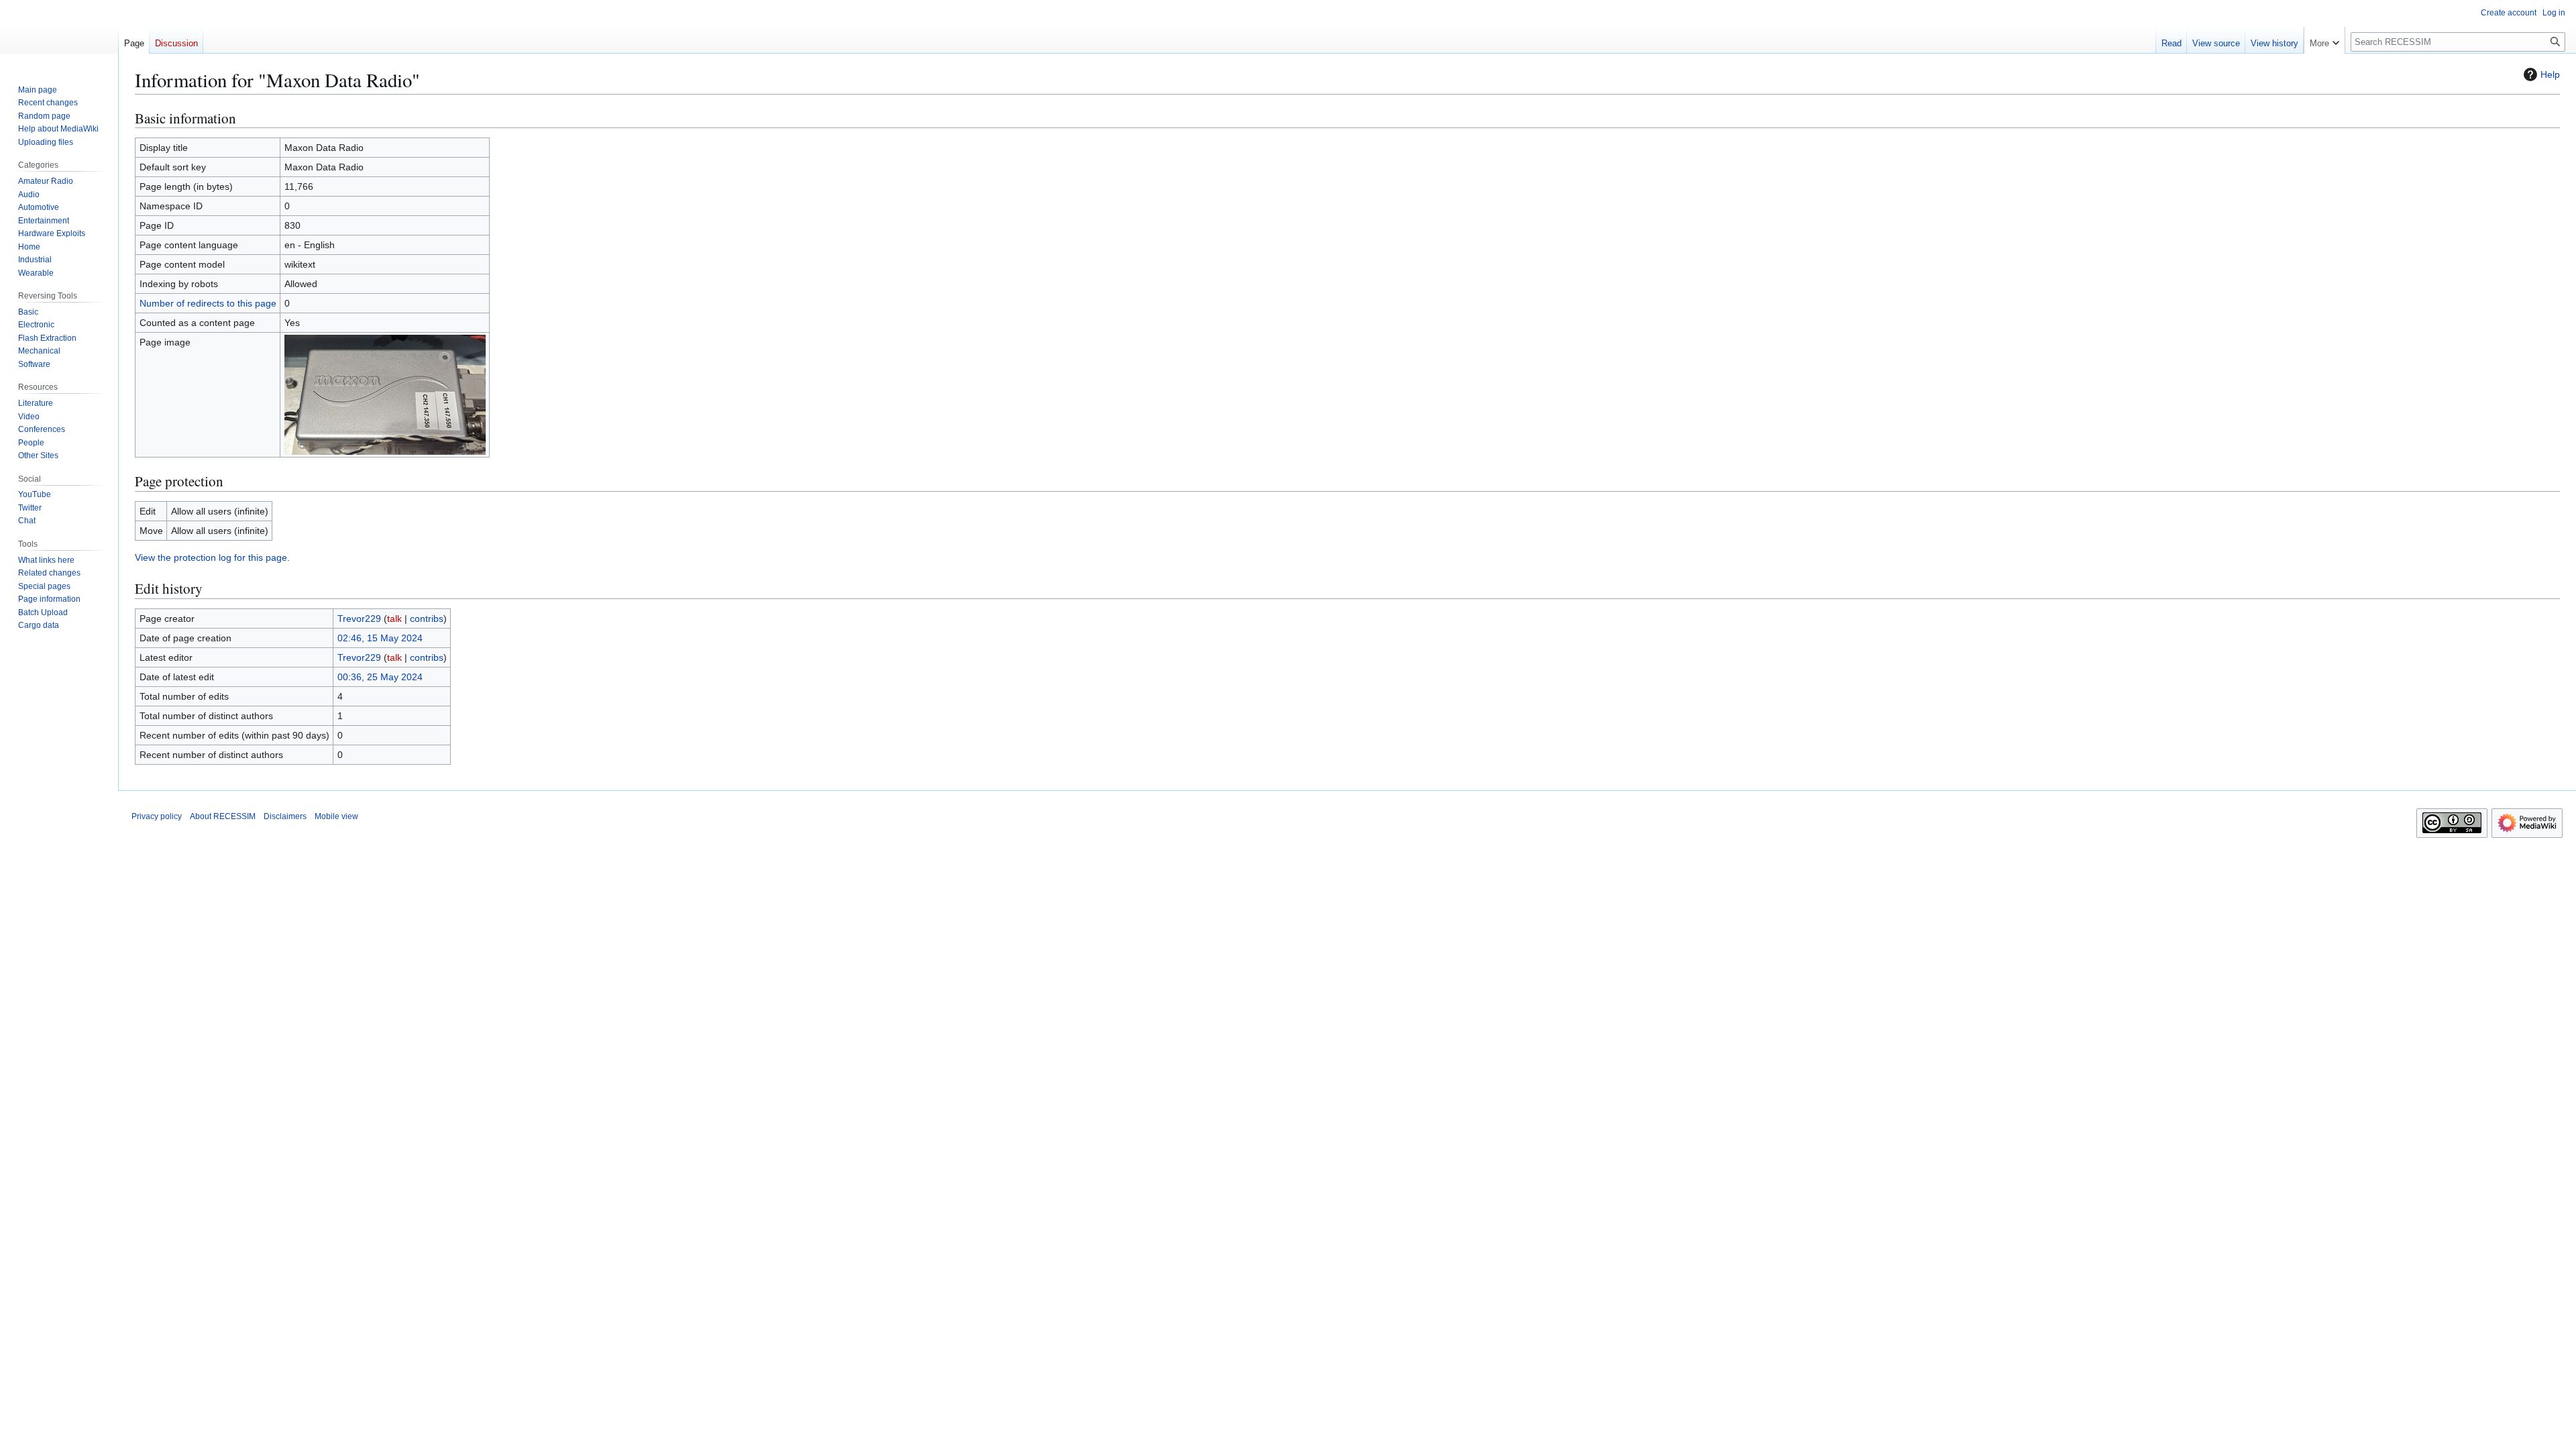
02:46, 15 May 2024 (380, 638)
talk (394, 619)
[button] (2324, 40)
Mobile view (336, 816)
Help (2550, 74)
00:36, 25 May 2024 (380, 677)
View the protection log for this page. (212, 557)
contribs (427, 619)
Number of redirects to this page (208, 303)
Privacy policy (157, 816)
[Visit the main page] (59, 54)
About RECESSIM (223, 816)
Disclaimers (285, 816)
